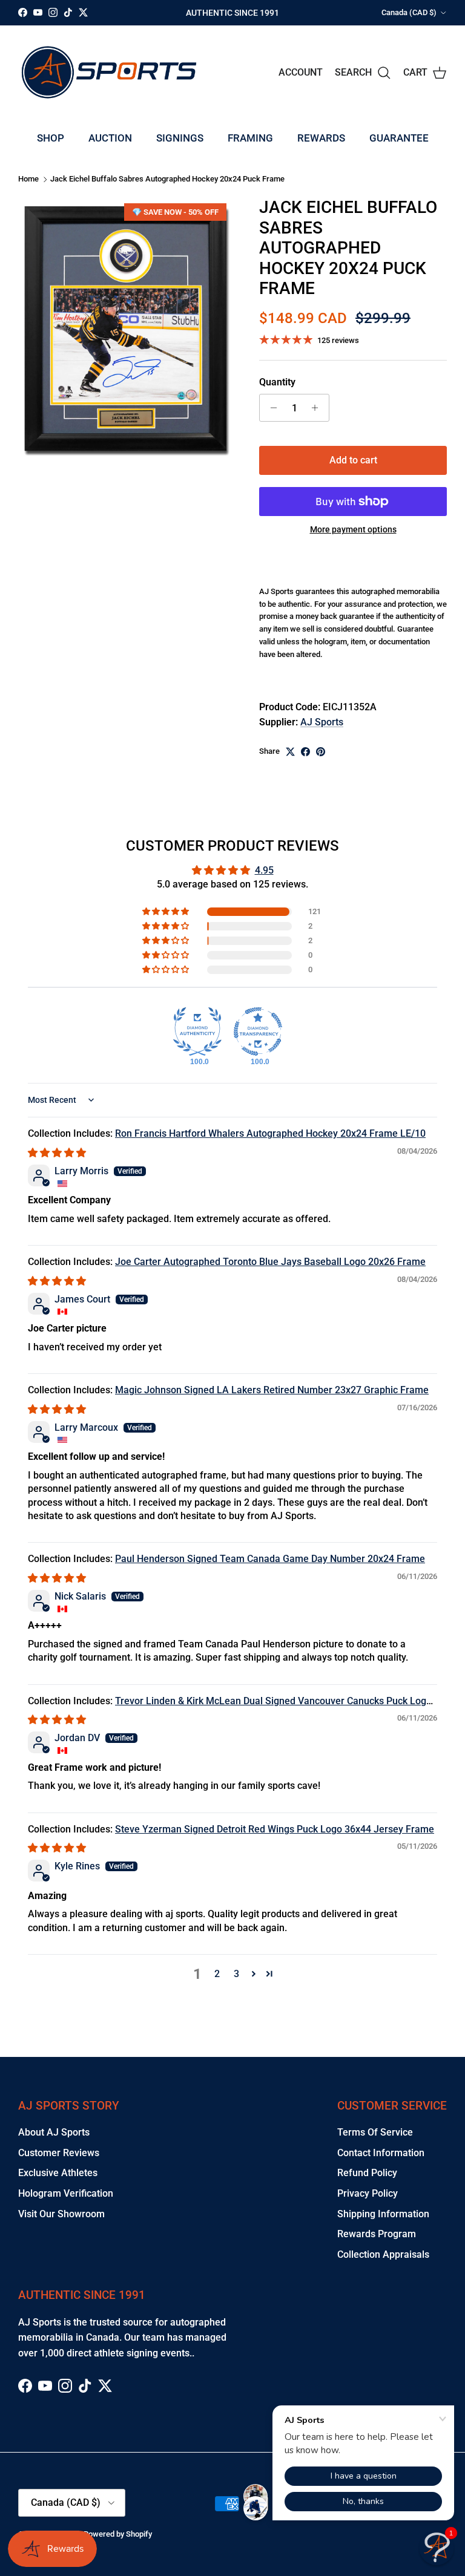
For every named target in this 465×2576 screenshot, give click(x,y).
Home (28, 179)
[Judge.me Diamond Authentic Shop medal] (197, 1031)
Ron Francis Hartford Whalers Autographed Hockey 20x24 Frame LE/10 (270, 1133)
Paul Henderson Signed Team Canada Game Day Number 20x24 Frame (270, 1559)
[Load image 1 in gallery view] (125, 329)
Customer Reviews (59, 2153)
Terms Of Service (375, 2132)
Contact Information (381, 2153)
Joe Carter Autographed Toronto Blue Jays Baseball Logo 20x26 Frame (270, 1262)
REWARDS (321, 138)
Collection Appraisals (383, 2254)
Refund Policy (367, 2173)
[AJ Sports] (109, 72)
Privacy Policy (368, 2193)
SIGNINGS (180, 138)
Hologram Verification (66, 2193)
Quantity (277, 382)
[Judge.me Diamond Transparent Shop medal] (258, 1031)
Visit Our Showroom (61, 2214)
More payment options (353, 529)
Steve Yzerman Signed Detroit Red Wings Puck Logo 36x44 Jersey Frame (275, 1829)
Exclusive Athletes (58, 2173)
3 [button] (236, 1974)
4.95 (264, 870)
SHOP (51, 138)
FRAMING (250, 138)
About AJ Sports (54, 2132)
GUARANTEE (399, 138)
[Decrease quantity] (270, 408)
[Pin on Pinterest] (321, 752)
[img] (57, 1153)
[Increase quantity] (318, 408)
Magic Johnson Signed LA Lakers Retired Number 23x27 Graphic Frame (272, 1390)
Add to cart (353, 460)
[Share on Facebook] (305, 752)
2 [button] (217, 1974)
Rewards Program (377, 2234)
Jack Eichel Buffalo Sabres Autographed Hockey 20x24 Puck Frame (167, 179)
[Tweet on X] (290, 752)
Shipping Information (383, 2214)
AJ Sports (322, 722)
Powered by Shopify (118, 2534)
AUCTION (110, 138)
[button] (167, 912)
